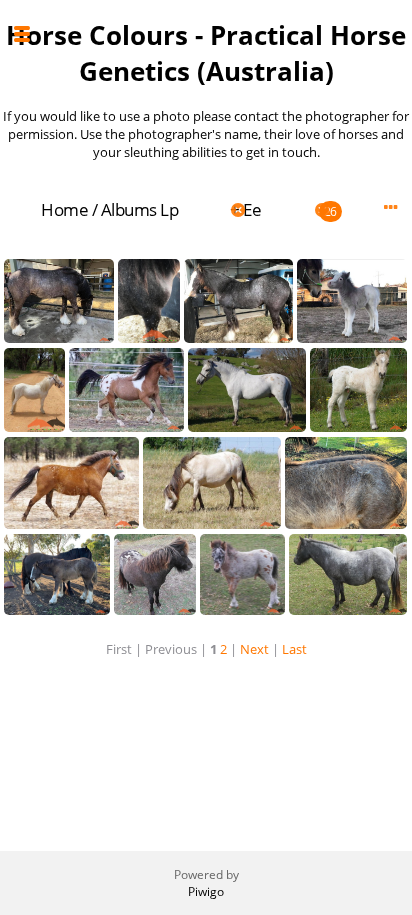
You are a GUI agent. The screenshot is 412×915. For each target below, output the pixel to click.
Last (294, 649)
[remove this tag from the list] (202, 209)
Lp (169, 209)
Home (64, 209)
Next (254, 649)
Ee (252, 209)
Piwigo (206, 891)
